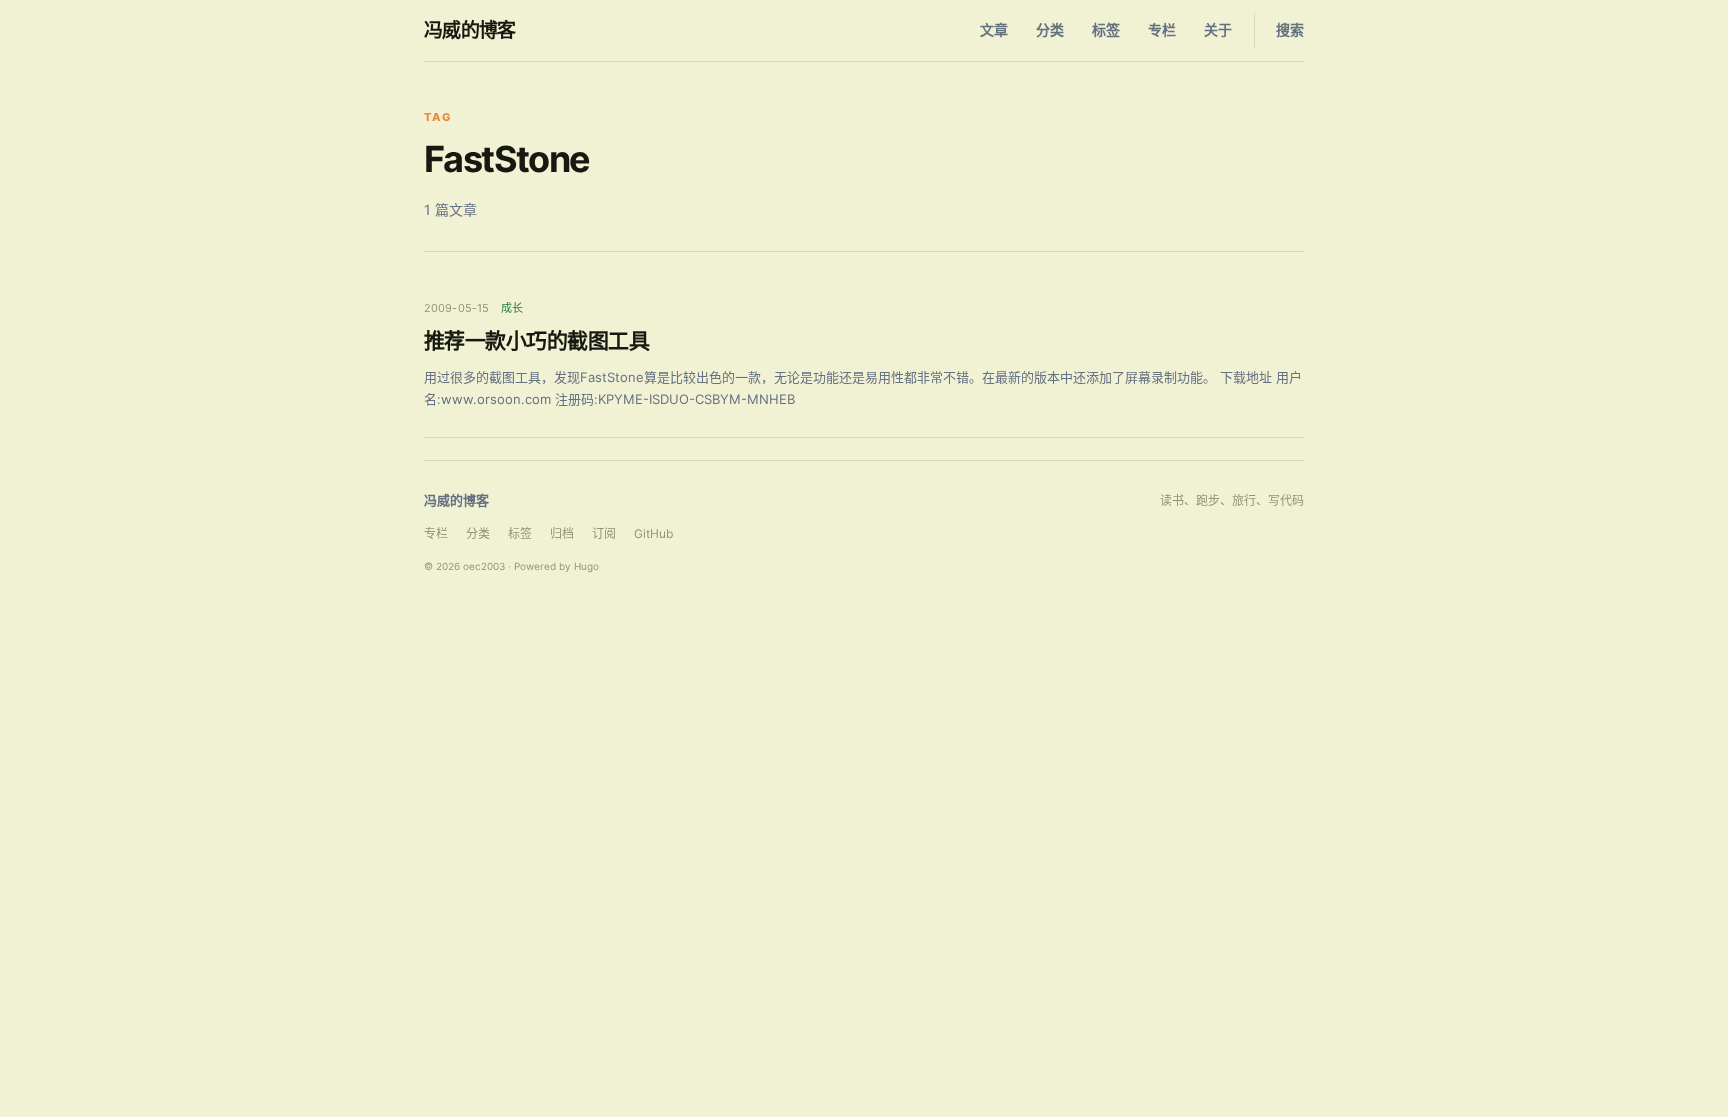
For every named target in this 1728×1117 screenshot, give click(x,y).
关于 (1218, 29)
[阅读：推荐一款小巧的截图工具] (864, 355)
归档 (562, 533)
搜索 (1290, 29)
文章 (994, 29)
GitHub (653, 533)
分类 (1050, 29)
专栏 (1162, 29)
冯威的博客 (470, 30)
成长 (512, 308)
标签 (1106, 29)
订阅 (604, 533)
